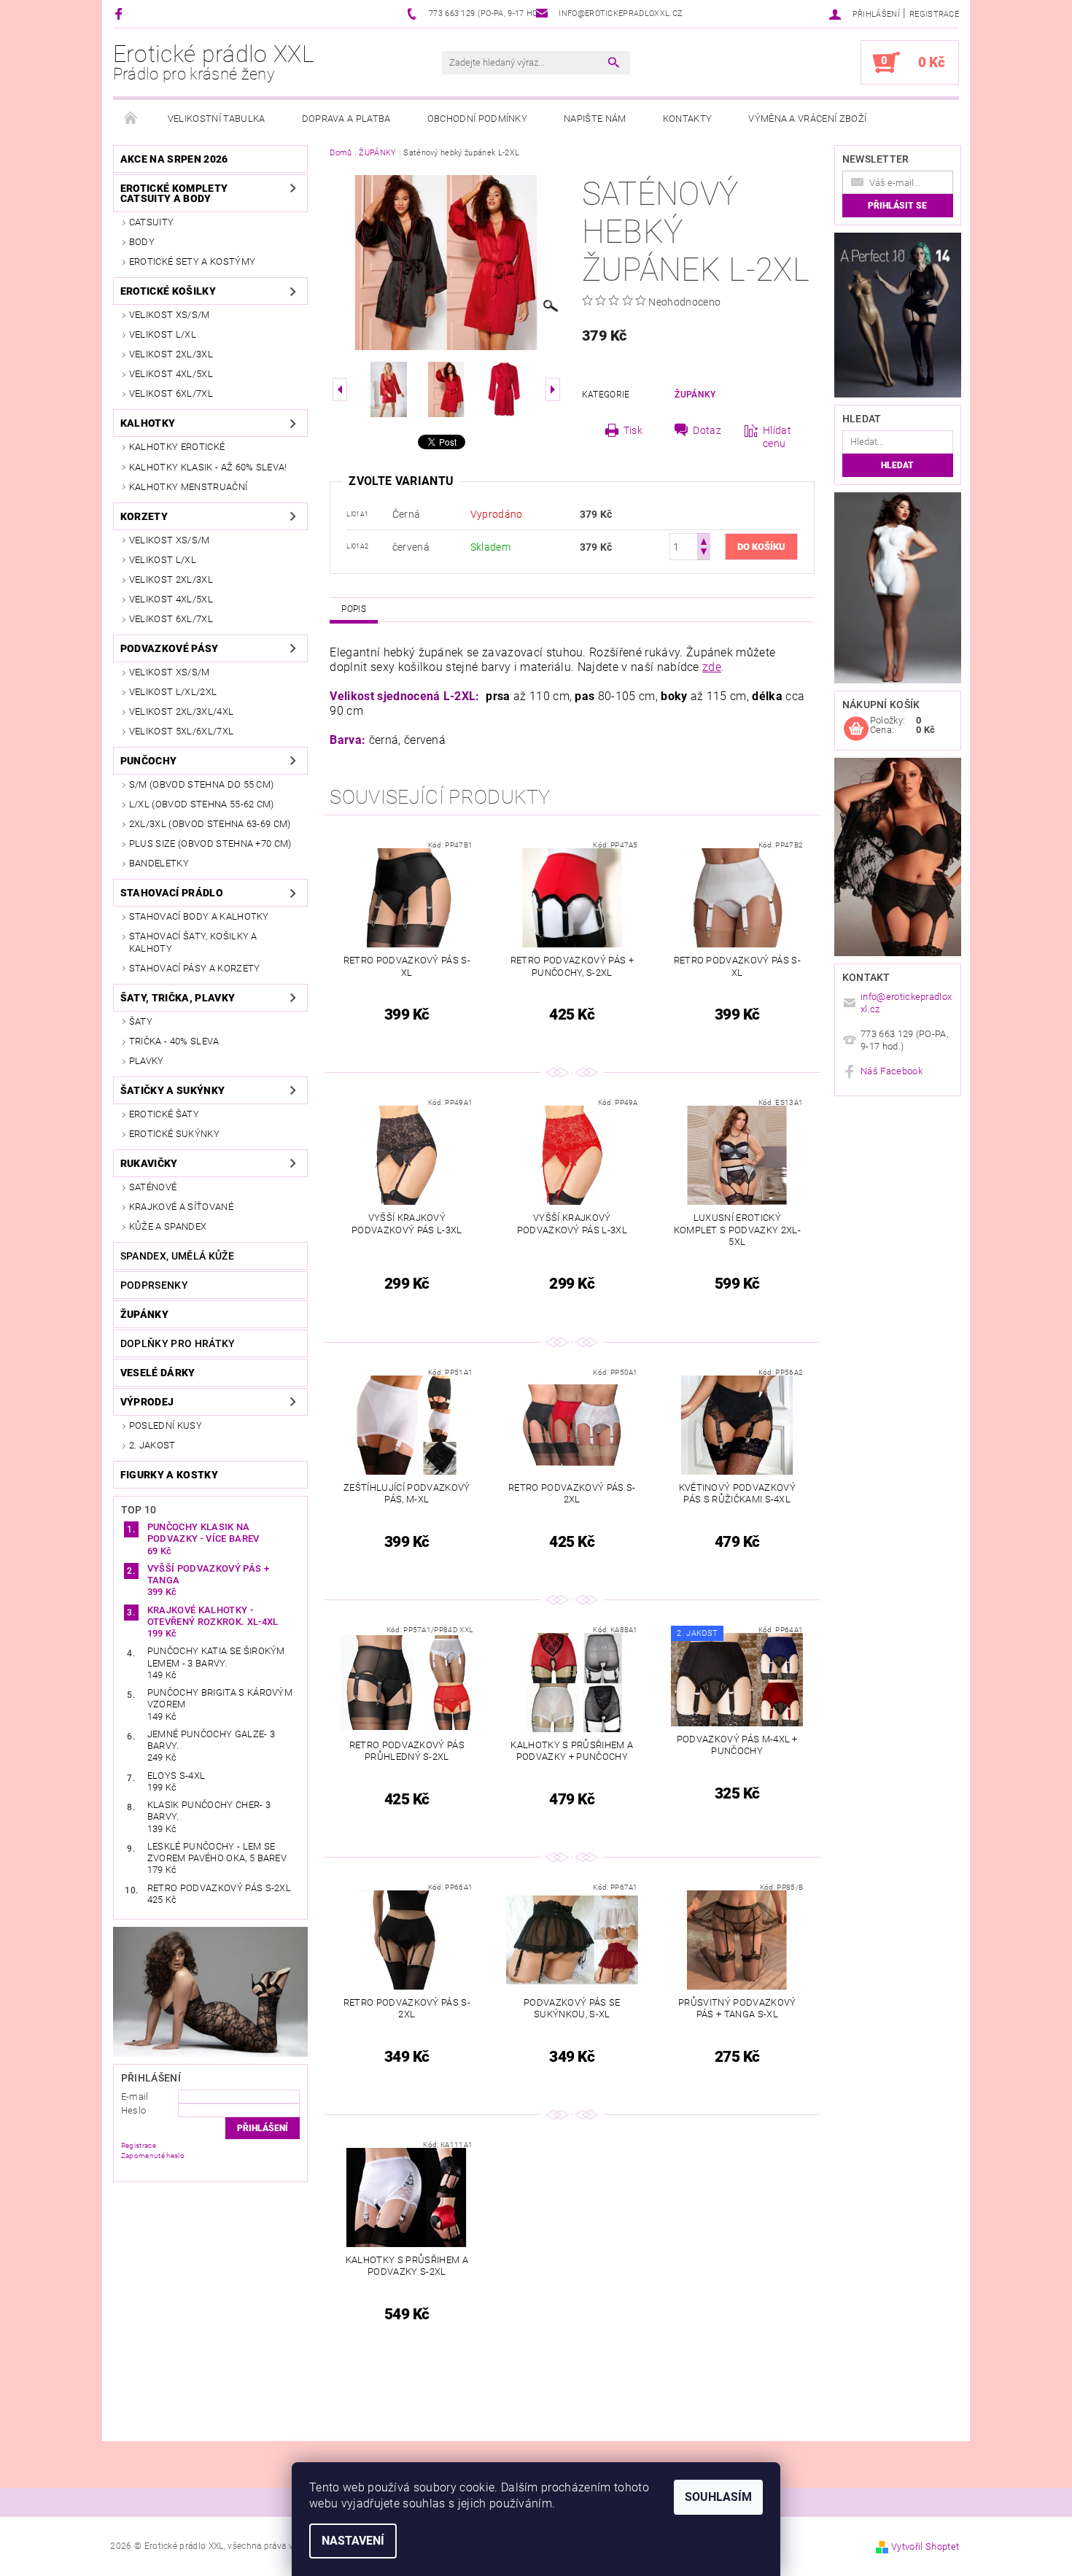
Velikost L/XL (163, 334)
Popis (354, 609)
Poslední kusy (166, 1425)
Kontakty (688, 119)
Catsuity (152, 222)
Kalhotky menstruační (188, 487)
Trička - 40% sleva (174, 1041)
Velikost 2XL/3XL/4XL (181, 711)
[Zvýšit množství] (704, 540)
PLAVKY (147, 1061)
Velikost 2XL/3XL (171, 354)
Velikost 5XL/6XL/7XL (181, 731)
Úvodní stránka (131, 119)
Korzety (144, 516)
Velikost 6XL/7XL (171, 393)
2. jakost (152, 1445)
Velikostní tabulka (217, 119)
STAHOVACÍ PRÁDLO (172, 893)
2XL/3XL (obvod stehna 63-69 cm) (210, 824)
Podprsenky (154, 1285)
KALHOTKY (148, 423)
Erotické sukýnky (174, 1134)
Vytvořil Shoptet (925, 2546)
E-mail (135, 2096)
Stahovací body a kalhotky (199, 916)
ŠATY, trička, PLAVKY (178, 998)
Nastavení (353, 2541)
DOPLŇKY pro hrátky (178, 1343)
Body (142, 242)
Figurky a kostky (169, 1475)
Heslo (134, 2110)
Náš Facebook (892, 1071)
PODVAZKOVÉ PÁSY (170, 648)
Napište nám (595, 119)
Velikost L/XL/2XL (173, 692)
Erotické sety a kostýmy (192, 261)
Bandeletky (159, 863)
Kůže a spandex (168, 1226)
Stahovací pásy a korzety (195, 968)
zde (712, 667)
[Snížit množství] (704, 553)
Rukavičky (149, 1163)
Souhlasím (718, 2497)
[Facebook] (121, 13)
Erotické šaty (164, 1114)
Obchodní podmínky (477, 119)
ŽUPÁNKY (144, 1314)
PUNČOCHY (149, 761)
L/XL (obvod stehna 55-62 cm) (202, 804)
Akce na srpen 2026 (174, 159)
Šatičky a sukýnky (172, 1090)
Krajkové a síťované (181, 1207)
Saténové (153, 1187)
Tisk (633, 430)
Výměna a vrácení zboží (807, 119)
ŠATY (141, 1021)
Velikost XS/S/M (170, 315)
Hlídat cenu (777, 437)
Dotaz (707, 430)
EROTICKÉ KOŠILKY (168, 291)
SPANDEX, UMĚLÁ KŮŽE (177, 1256)
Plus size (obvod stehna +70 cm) (210, 843)
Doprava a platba (346, 119)
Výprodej (147, 1402)
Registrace (934, 14)
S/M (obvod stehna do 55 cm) (202, 784)
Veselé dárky (158, 1373)
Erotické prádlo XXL (214, 62)
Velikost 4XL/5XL (171, 374)
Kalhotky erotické (177, 447)
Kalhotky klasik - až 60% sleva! (208, 467)
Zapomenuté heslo (153, 2156)
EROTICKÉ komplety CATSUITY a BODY (174, 193)
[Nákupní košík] (856, 729)
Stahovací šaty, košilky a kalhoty (193, 942)
